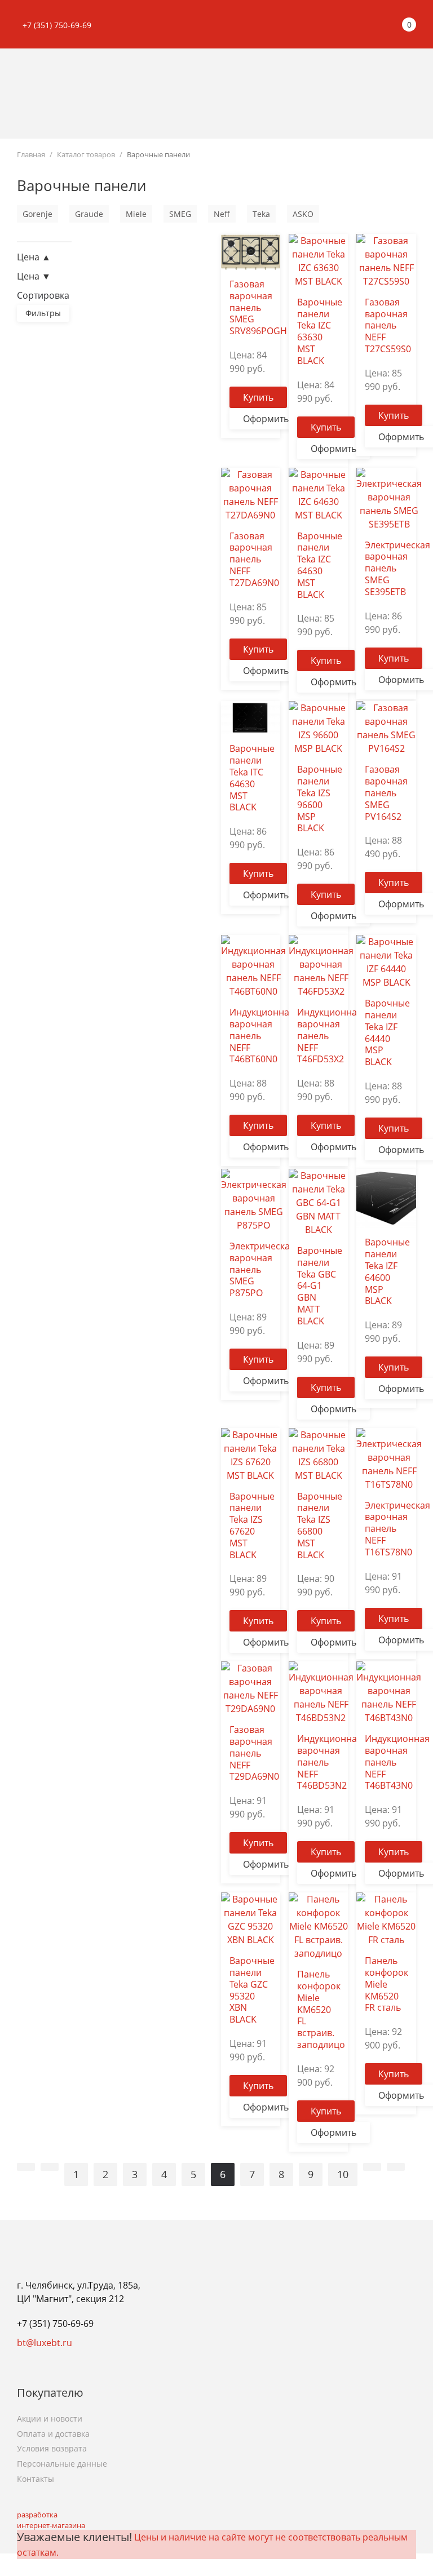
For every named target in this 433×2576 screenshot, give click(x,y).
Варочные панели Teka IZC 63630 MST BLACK (320, 331)
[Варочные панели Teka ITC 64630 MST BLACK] (251, 717)
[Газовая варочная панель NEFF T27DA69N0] (251, 494)
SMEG (180, 214)
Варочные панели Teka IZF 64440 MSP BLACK (387, 1032)
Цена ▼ (34, 276)
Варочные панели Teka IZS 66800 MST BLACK (320, 1526)
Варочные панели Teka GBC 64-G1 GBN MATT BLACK (320, 1286)
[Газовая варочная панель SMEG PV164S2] (386, 728)
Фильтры (43, 313)
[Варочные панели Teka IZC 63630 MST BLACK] (318, 260)
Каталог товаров (86, 154)
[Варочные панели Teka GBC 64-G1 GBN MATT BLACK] (318, 1201)
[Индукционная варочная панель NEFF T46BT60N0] (253, 965)
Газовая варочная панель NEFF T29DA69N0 (254, 1753)
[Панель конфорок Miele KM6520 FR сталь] (386, 1919)
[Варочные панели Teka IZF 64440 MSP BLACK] (386, 961)
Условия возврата (52, 2448)
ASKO (303, 214)
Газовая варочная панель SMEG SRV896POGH (258, 307)
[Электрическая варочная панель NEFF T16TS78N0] (389, 1458)
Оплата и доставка (53, 2434)
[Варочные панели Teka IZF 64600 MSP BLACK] (386, 1198)
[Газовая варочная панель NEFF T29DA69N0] (251, 1688)
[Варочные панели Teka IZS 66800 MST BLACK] (318, 1454)
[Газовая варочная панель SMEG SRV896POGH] (251, 251)
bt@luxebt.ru (45, 2343)
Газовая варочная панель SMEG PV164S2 (386, 793)
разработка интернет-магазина (51, 2520)
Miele (136, 214)
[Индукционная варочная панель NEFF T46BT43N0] (389, 1692)
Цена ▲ (34, 257)
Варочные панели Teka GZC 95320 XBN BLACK (252, 1990)
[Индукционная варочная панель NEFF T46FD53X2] (321, 965)
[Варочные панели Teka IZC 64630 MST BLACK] (318, 494)
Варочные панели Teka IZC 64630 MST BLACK (320, 565)
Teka (261, 214)
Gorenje (37, 214)
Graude (89, 214)
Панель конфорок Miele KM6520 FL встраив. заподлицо (321, 2009)
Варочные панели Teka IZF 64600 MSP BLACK (387, 1271)
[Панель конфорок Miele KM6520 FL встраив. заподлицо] (318, 1926)
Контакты (36, 2479)
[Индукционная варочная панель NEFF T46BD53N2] (321, 1692)
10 (343, 2174)
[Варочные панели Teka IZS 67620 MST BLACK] (251, 1454)
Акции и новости (50, 2418)
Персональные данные (62, 2464)
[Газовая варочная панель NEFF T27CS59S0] (386, 260)
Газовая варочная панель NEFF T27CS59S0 (388, 325)
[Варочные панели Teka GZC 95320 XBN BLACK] (251, 1919)
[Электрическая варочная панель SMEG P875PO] (254, 1199)
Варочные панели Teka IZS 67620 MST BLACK (252, 1526)
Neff (222, 214)
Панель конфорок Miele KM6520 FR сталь (386, 1984)
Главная (31, 154)
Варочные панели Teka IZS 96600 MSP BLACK (320, 799)
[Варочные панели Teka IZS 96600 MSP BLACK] (318, 728)
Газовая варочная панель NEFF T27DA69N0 (254, 559)
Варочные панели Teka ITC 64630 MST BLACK (252, 778)
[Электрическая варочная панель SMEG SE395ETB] (389, 498)
